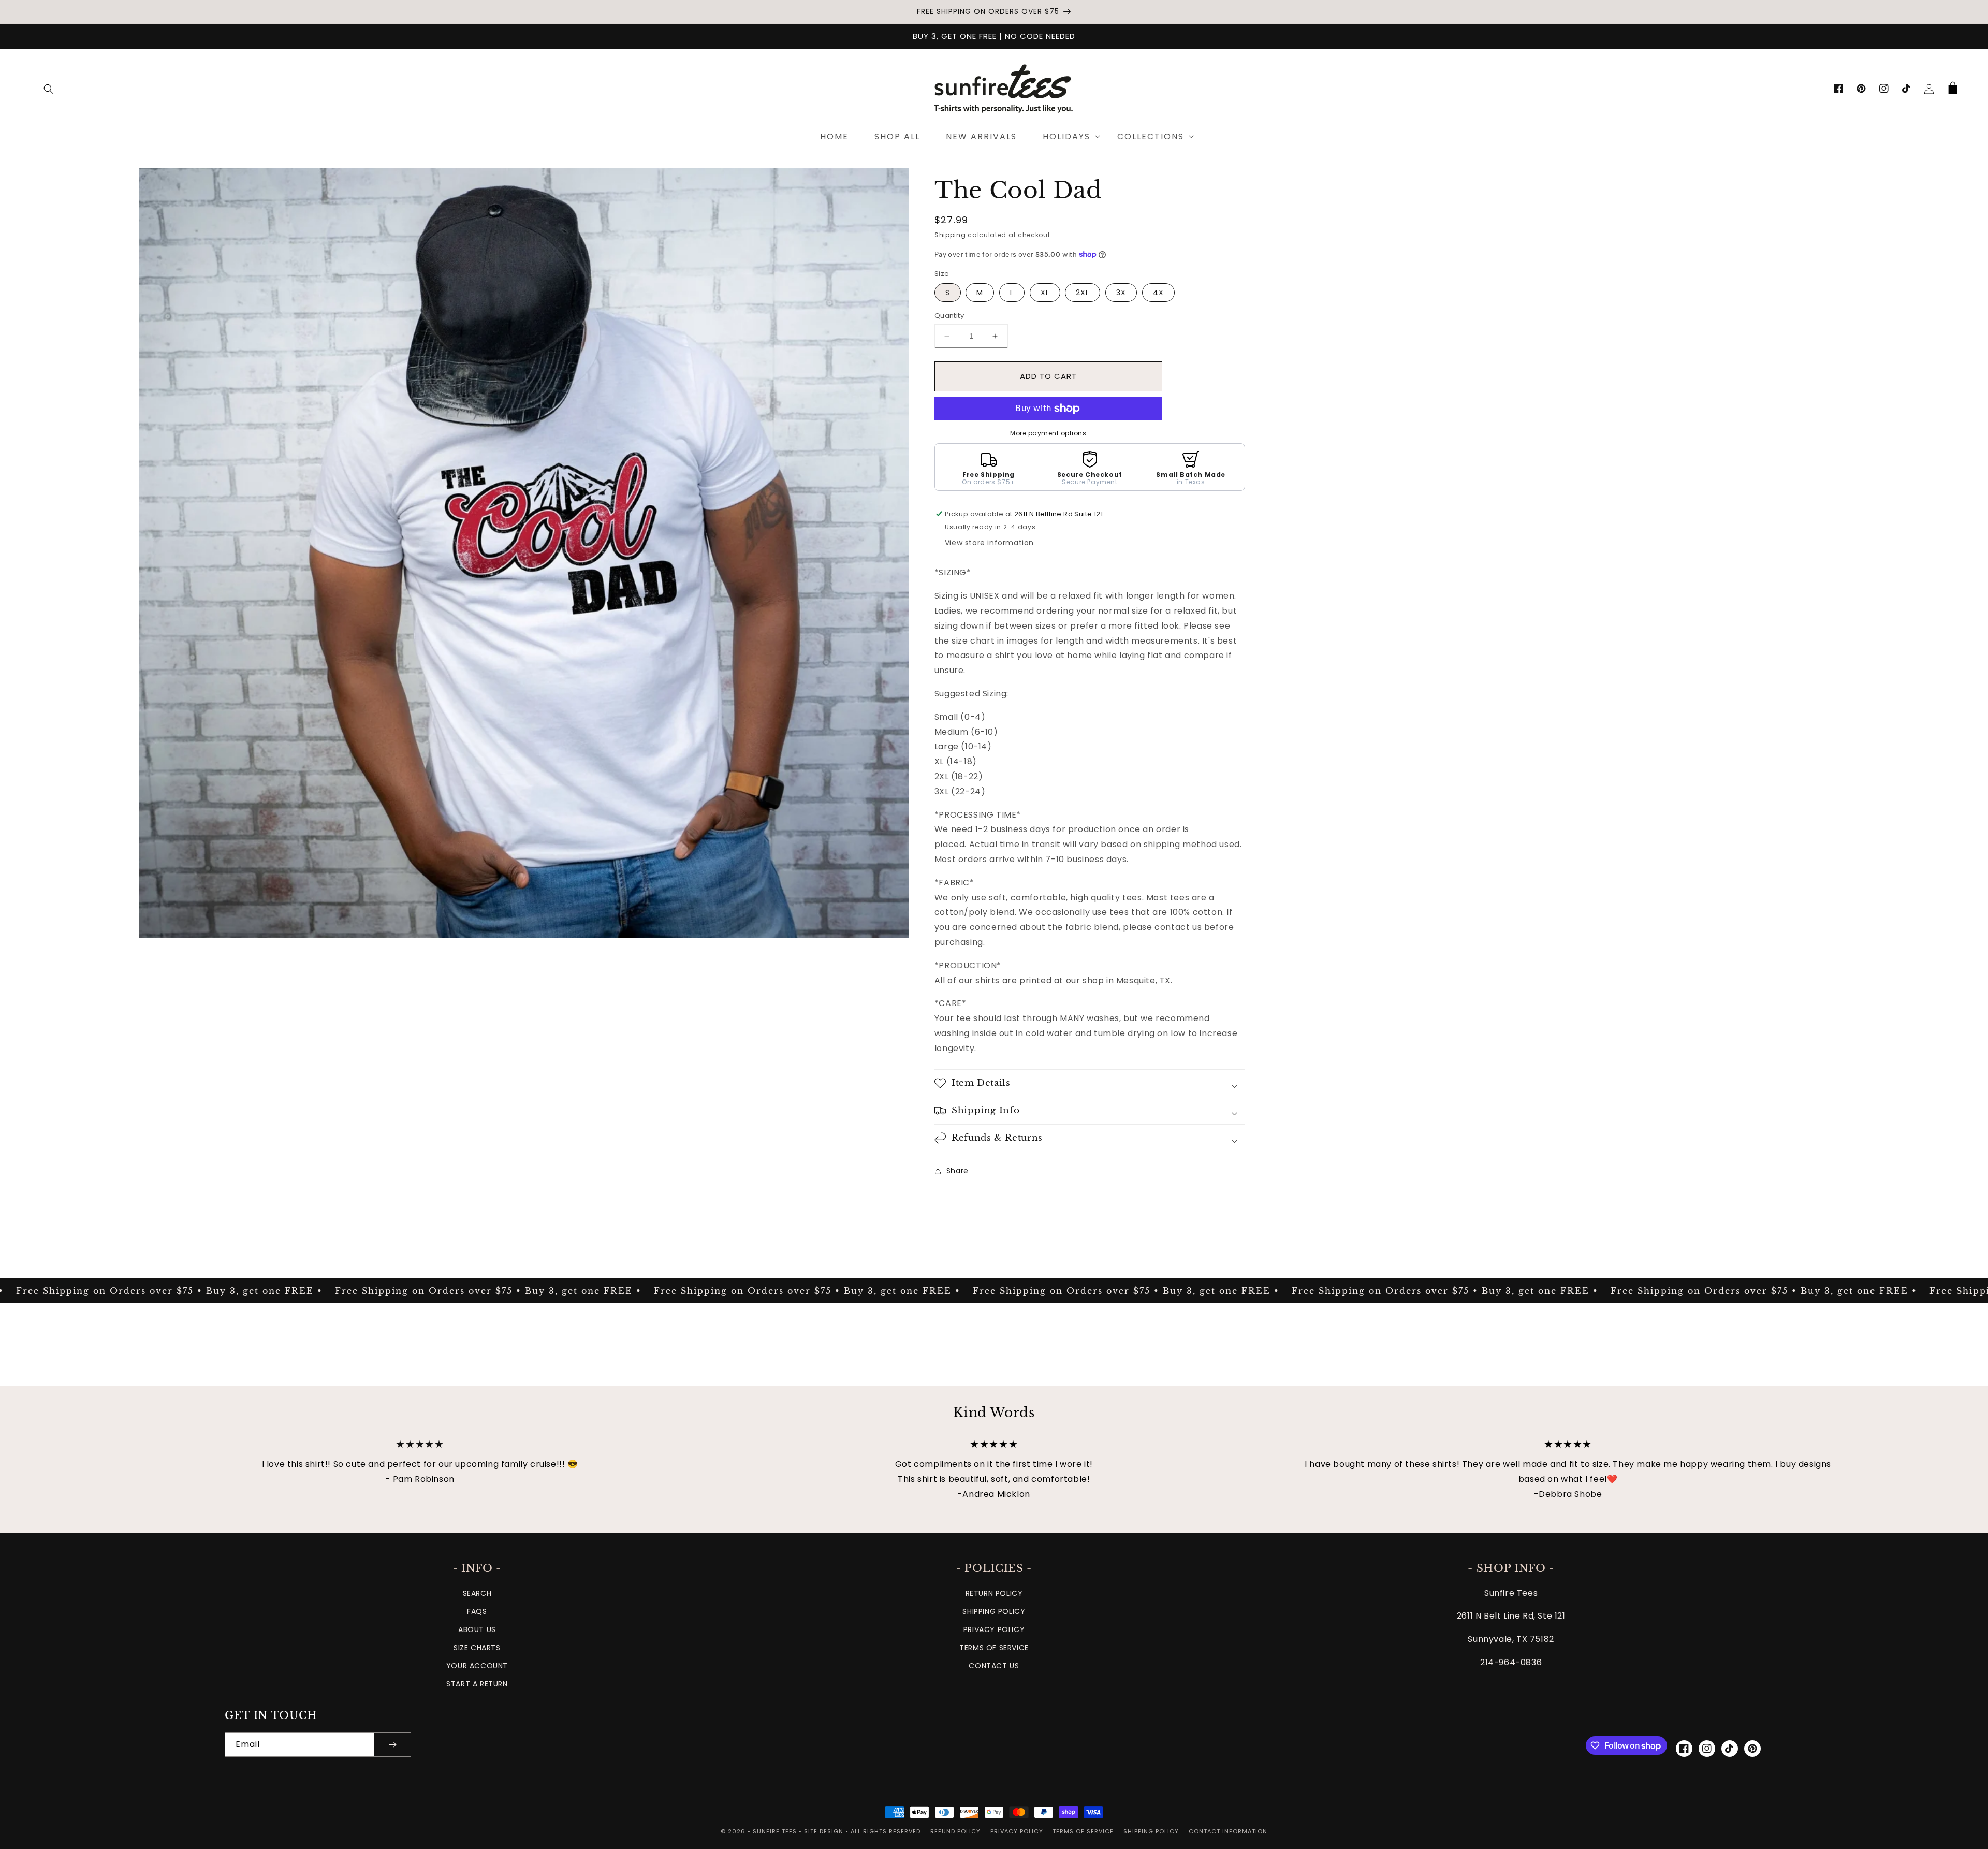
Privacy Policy (994, 1629)
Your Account (477, 1666)
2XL (1083, 293)
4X (1158, 293)
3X (1121, 293)
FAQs (477, 1611)
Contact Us (994, 1666)
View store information (989, 543)
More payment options (1048, 433)
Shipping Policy (994, 1611)
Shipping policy (1151, 1831)
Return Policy (994, 1593)
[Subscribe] (392, 1745)
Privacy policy (1017, 1831)
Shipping (950, 235)
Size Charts (477, 1648)
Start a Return (477, 1684)
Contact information (1228, 1831)
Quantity (949, 316)
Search (477, 1593)
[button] (49, 89)
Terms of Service (994, 1648)
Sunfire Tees (775, 1831)
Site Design (824, 1831)
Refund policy (955, 1831)
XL (1045, 293)
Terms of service (1083, 1831)
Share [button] (958, 1171)
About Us (477, 1629)
